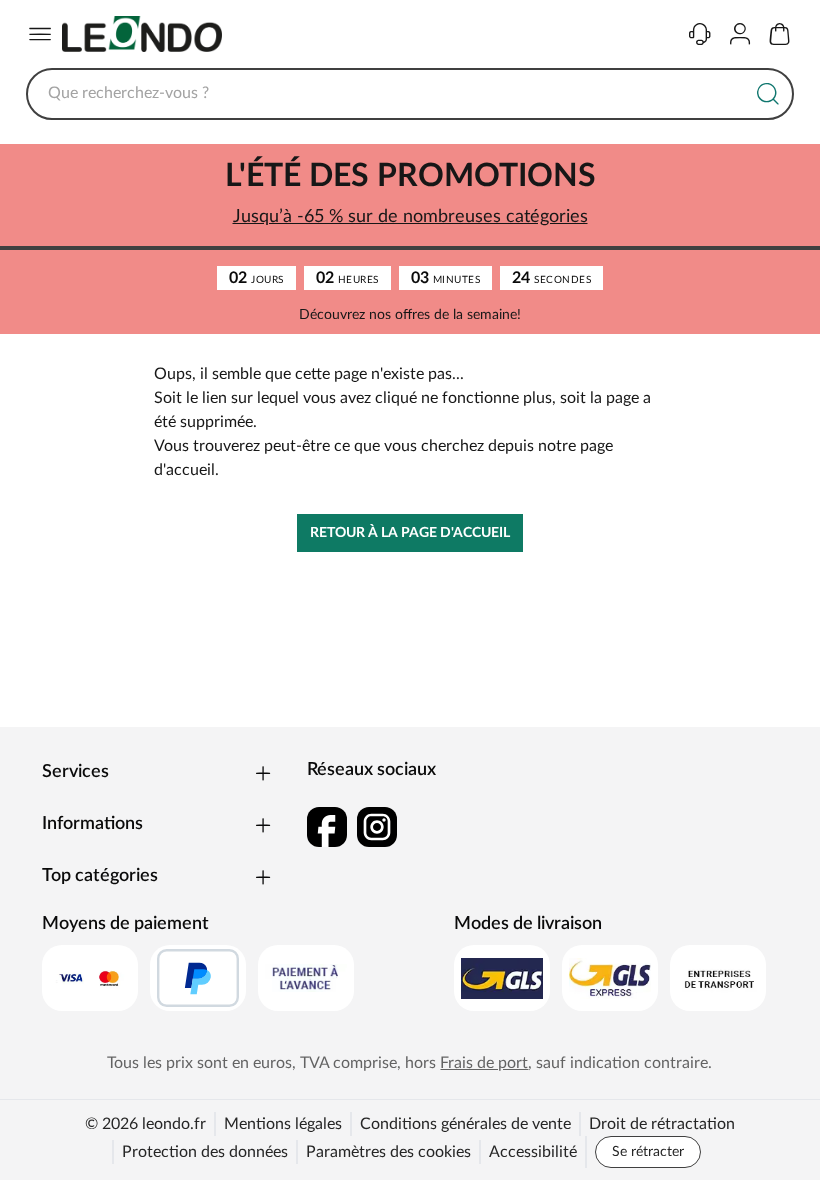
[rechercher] (768, 94)
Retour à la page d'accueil (410, 533)
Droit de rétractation (662, 1124)
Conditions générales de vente (465, 1124)
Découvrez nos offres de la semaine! (410, 315)
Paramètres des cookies (388, 1152)
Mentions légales (283, 1124)
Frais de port (484, 1063)
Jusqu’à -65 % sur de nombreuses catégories (410, 217)
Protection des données (205, 1152)
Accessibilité (533, 1152)
